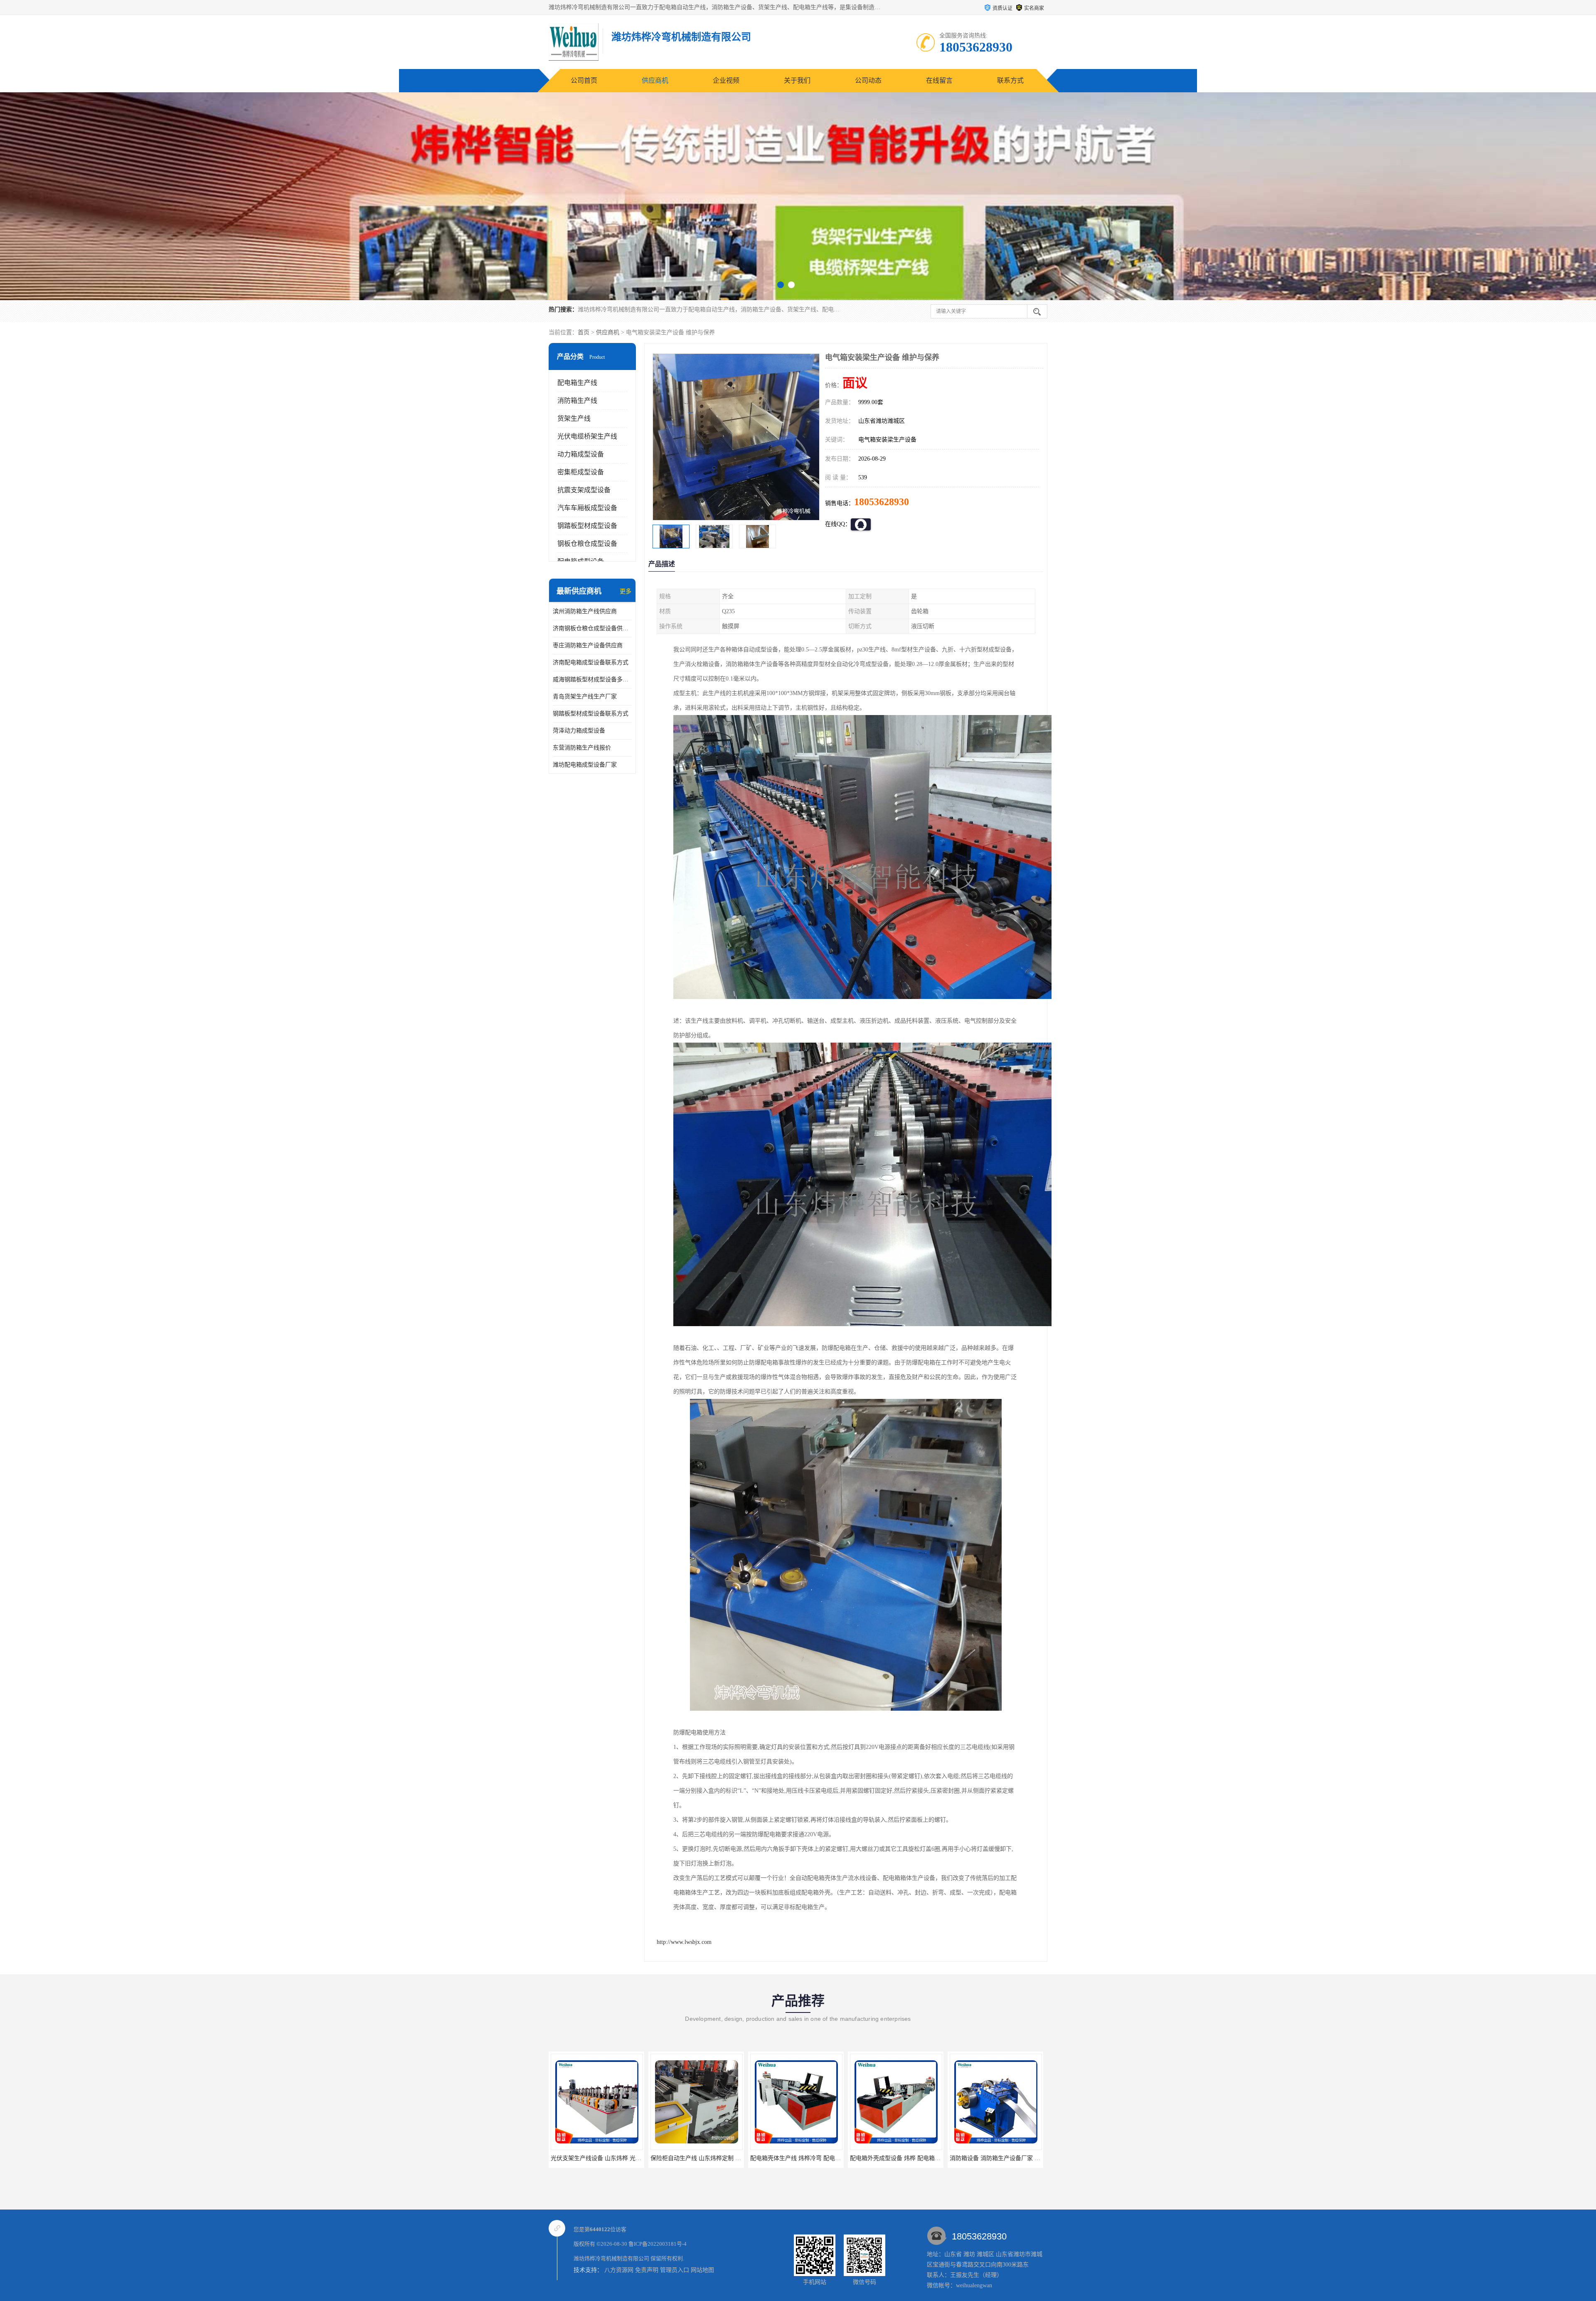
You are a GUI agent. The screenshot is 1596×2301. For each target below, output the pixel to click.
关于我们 (797, 80)
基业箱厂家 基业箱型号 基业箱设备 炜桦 (902, 2158)
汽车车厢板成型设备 (587, 508)
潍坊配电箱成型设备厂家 (585, 765)
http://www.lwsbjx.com (684, 1942)
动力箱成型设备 (581, 454)
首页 (584, 332)
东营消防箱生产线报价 (582, 748)
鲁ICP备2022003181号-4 (658, 2244)
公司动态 (868, 80)
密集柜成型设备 (581, 472)
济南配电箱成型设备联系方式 (591, 662)
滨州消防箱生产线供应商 (585, 611)
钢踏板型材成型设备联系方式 (591, 714)
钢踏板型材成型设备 (587, 526)
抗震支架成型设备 (584, 490)
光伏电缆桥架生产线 (587, 436)
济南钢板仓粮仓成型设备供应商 (592, 628)
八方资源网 (619, 2270)
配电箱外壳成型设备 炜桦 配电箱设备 (599, 2158)
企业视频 (726, 80)
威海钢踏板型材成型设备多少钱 (592, 679)
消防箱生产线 (577, 401)
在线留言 (939, 80)
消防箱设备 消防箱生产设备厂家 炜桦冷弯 (704, 2158)
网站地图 (702, 2270)
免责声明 (647, 2270)
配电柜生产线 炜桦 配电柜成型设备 (995, 2158)
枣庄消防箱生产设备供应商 (588, 645)
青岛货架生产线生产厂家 (585, 697)
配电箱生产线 (577, 383)
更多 (626, 591)
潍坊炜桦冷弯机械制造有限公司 (611, 2258)
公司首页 (584, 80)
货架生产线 (574, 418)
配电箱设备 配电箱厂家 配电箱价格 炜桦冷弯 (808, 2158)
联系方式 (1010, 80)
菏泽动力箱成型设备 (579, 731)
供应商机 (655, 80)
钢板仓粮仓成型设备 (587, 544)
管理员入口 (675, 2270)
